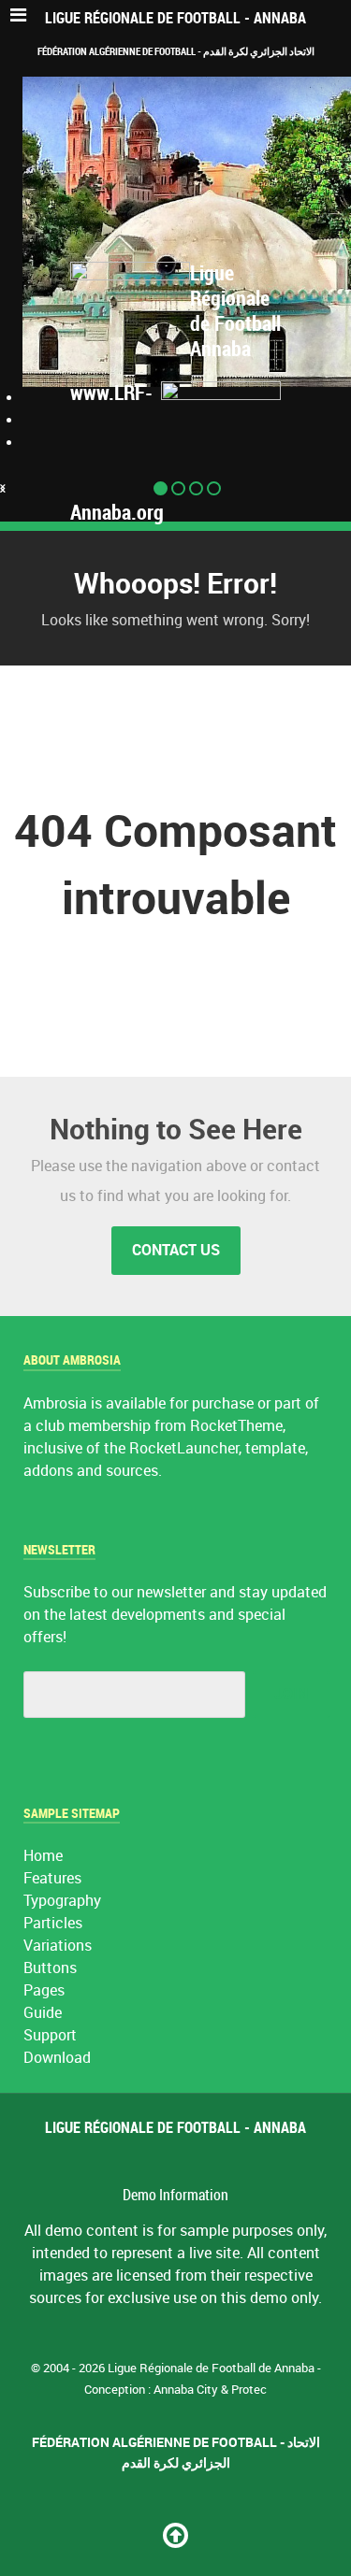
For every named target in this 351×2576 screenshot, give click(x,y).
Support (50, 2035)
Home (43, 1856)
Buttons (50, 1968)
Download (57, 2058)
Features (52, 1878)
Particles (53, 1923)
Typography (62, 1901)
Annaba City (186, 2390)
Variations (58, 1946)
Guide (43, 2013)
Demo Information (175, 2195)
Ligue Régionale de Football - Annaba (175, 18)
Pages (44, 1990)
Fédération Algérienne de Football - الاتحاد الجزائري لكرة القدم (176, 51)
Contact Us (176, 1250)
